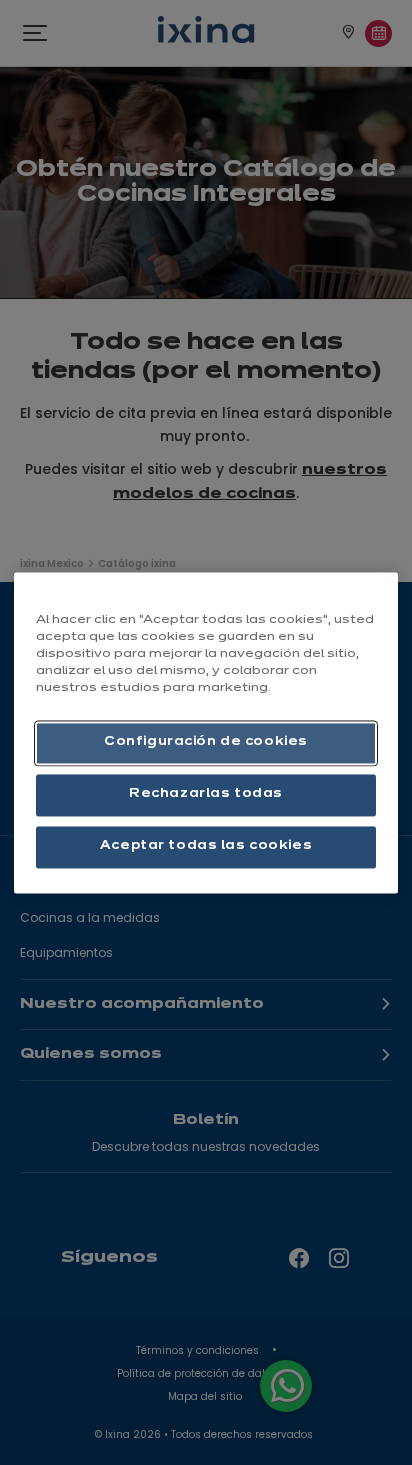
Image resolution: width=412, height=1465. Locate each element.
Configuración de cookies (206, 742)
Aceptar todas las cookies (206, 846)
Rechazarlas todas (206, 794)
